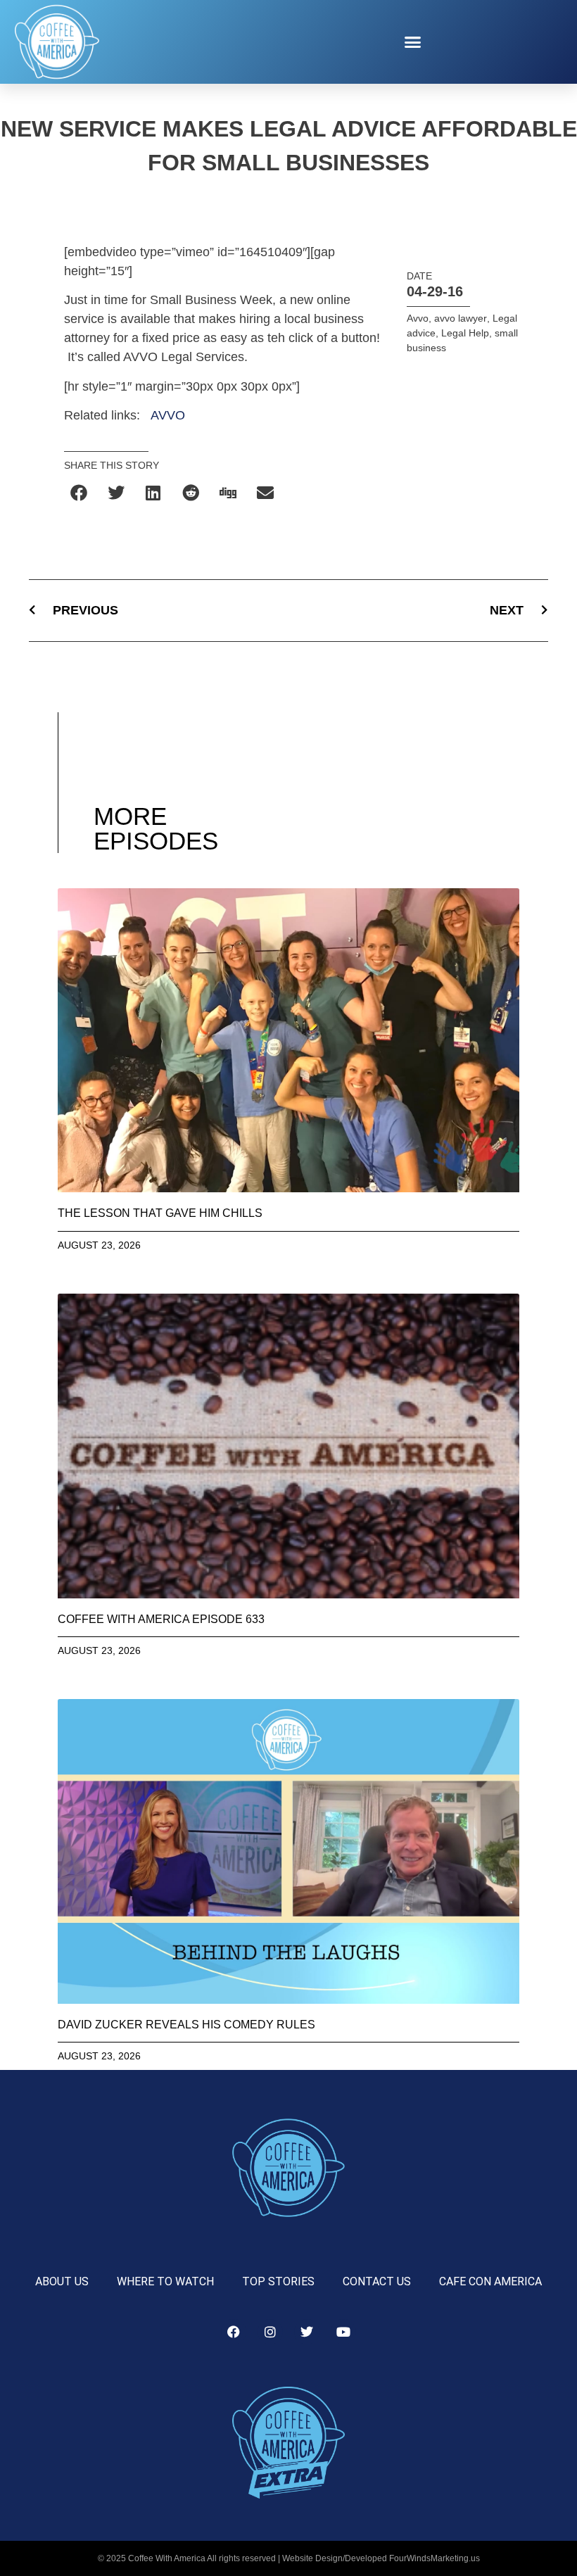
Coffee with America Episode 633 (161, 1619)
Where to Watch (165, 2281)
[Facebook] (234, 2332)
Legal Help (465, 333)
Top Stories (278, 2281)
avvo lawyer (461, 318)
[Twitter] (307, 2332)
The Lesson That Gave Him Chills (160, 1213)
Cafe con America (490, 2281)
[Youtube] (343, 2332)
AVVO (168, 415)
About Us (62, 2281)
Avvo (418, 318)
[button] (413, 42)
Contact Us (377, 2281)
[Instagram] (270, 2332)
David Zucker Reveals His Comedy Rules (186, 2025)
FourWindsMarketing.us (435, 2558)
